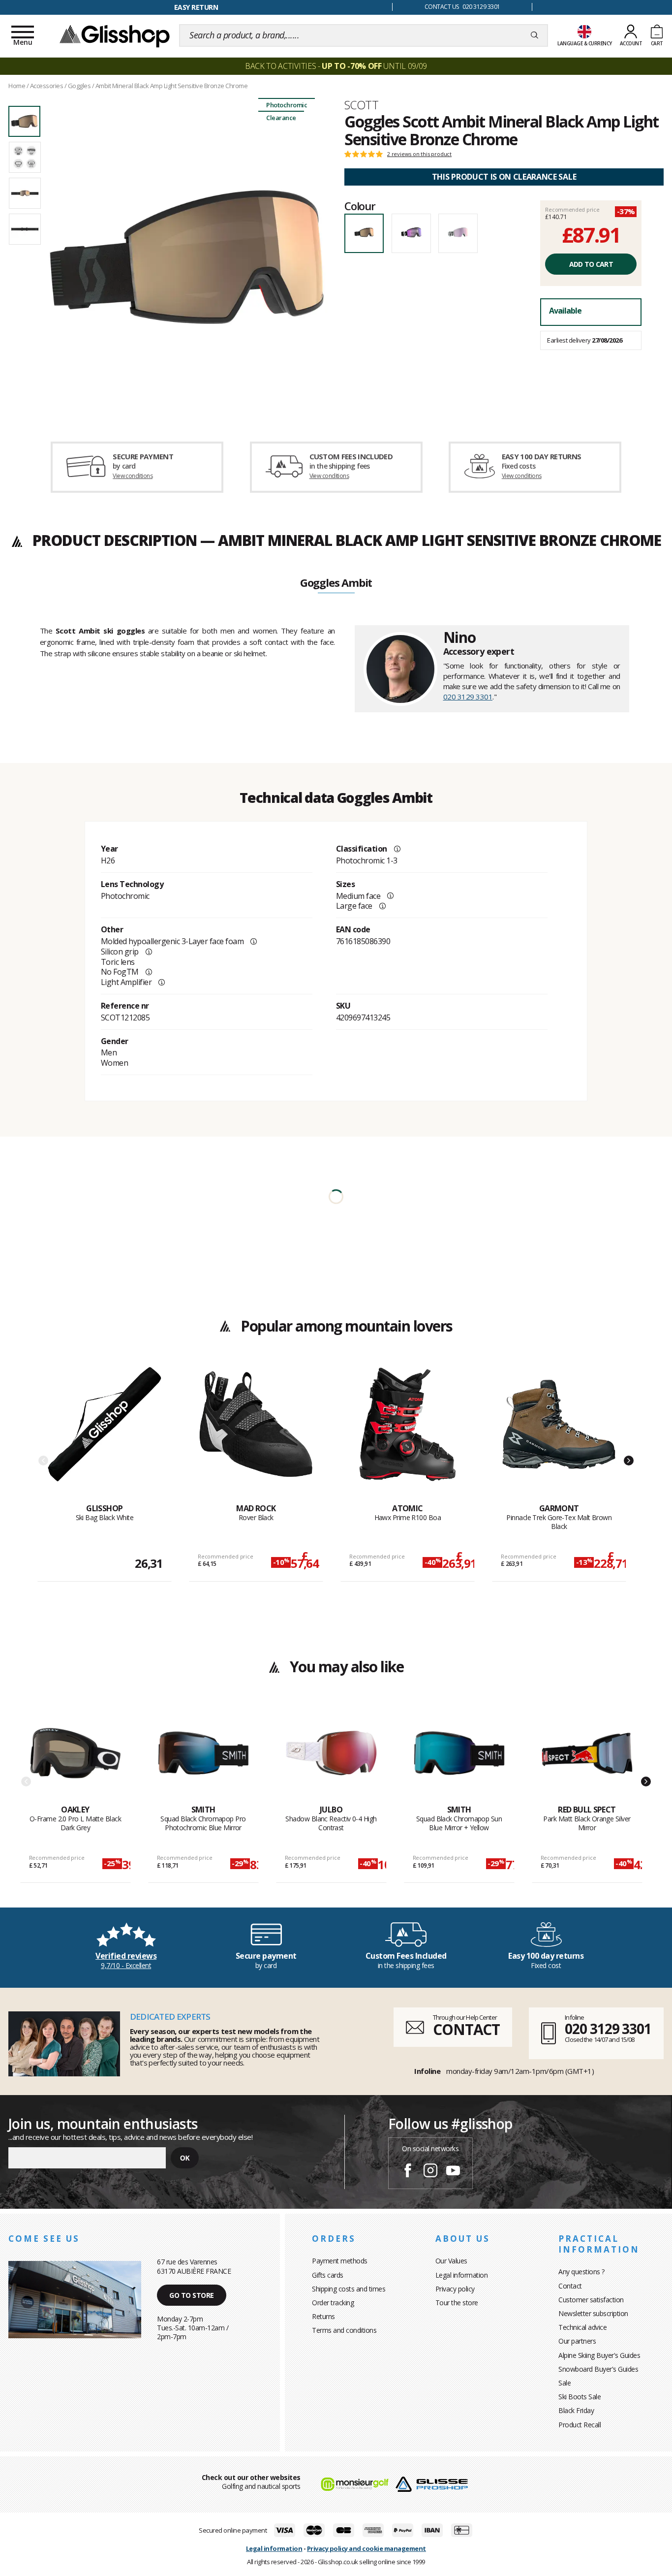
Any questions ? (581, 2272)
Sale (565, 2383)
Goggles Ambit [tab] (336, 583)
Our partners (577, 2341)
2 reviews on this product (419, 154)
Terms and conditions (344, 2330)
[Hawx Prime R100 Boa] (408, 1435)
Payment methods (340, 2261)
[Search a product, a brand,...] (535, 35)
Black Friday (576, 2410)
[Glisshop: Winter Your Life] (115, 35)
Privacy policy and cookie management (367, 2548)
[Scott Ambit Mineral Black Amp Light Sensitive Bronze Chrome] (187, 257)
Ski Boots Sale (580, 2397)
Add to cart (591, 264)
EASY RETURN (196, 7)
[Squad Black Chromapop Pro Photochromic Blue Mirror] (203, 1756)
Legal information (462, 2275)
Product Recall (580, 2425)
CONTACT (466, 2029)
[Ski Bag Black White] (105, 1435)
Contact (570, 2286)
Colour (360, 206)
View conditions (133, 476)
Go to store (192, 2295)
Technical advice (582, 2327)
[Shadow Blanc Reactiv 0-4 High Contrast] (331, 1756)
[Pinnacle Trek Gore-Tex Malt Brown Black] (559, 1435)
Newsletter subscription (593, 2313)
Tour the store (457, 2303)
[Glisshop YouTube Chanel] (453, 2172)
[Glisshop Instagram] (430, 2172)
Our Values (451, 2261)
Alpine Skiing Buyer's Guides (599, 2355)
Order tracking (333, 2303)
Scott (361, 105)
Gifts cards (328, 2275)
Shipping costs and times (349, 2289)
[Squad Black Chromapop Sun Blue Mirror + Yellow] (459, 1756)
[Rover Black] (256, 1435)
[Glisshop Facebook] (408, 2172)
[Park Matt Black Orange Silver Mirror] (587, 1756)
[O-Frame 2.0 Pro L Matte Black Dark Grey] (76, 1756)
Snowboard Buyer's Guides (598, 2369)
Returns (323, 2316)
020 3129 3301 (468, 697)
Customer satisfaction (591, 2300)
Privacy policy (455, 2289)
